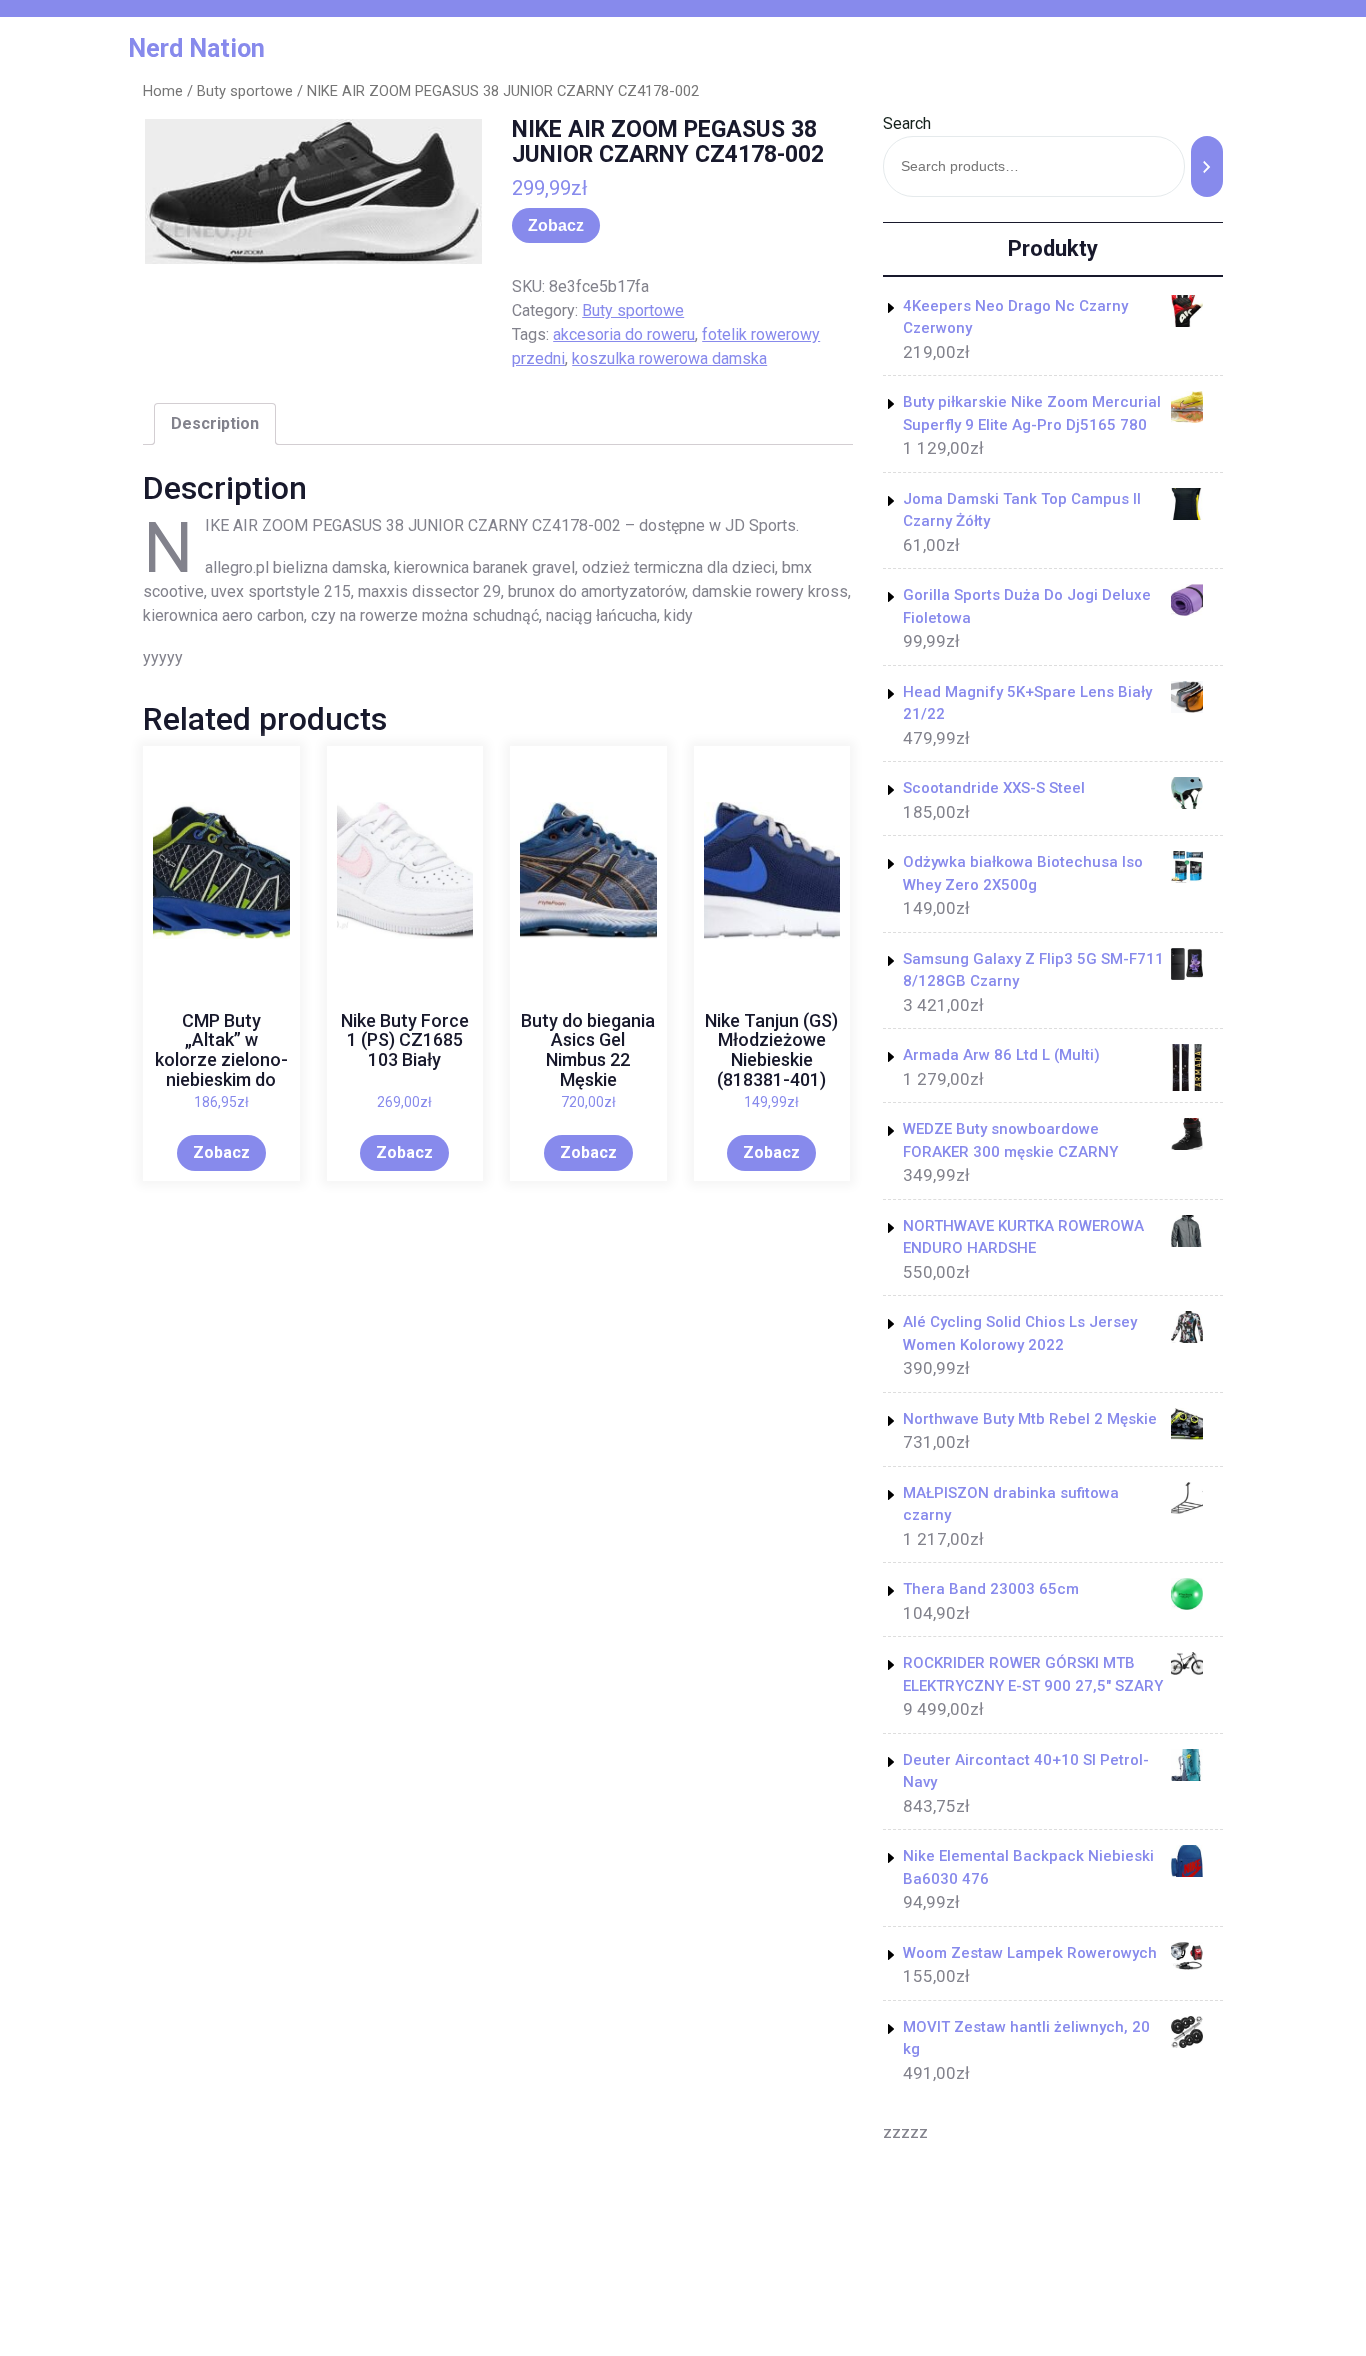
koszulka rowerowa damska (669, 358)
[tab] (215, 424)
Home (163, 91)
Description (215, 423)
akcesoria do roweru (624, 334)
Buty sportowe (245, 91)
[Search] (1207, 166)
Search (907, 123)
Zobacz (556, 225)
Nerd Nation (196, 48)
